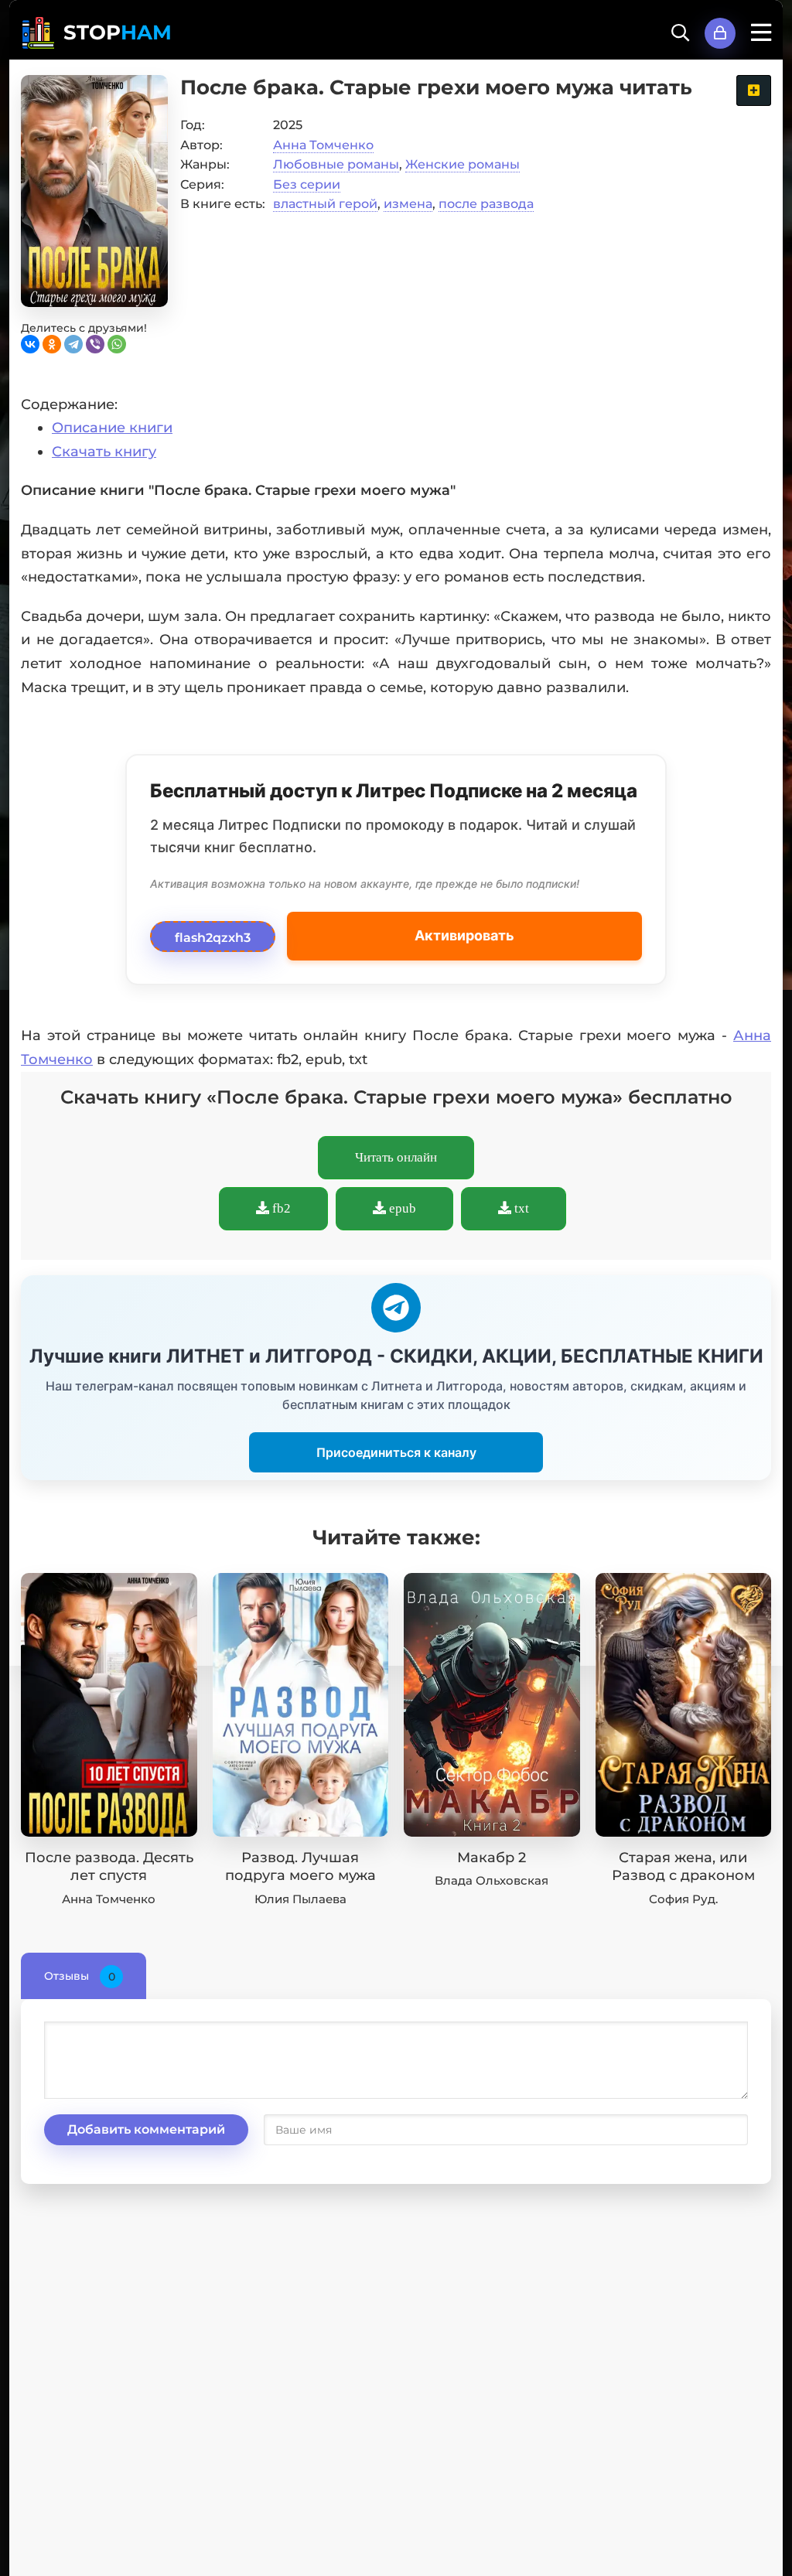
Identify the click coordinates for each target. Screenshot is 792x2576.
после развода (486, 204)
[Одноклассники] (52, 344)
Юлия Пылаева (300, 1899)
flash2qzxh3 (213, 933)
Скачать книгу (104, 452)
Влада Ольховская (492, 1880)
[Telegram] (73, 344)
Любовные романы (336, 164)
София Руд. (683, 1899)
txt (520, 1208)
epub (401, 1208)
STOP (118, 32)
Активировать (464, 935)
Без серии (307, 184)
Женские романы (463, 164)
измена (408, 204)
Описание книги (112, 428)
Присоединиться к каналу (396, 1452)
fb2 (280, 1208)
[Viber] (95, 344)
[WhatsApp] (117, 344)
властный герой (325, 204)
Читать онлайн (396, 1157)
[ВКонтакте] (30, 344)
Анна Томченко (323, 145)
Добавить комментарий (146, 2129)
